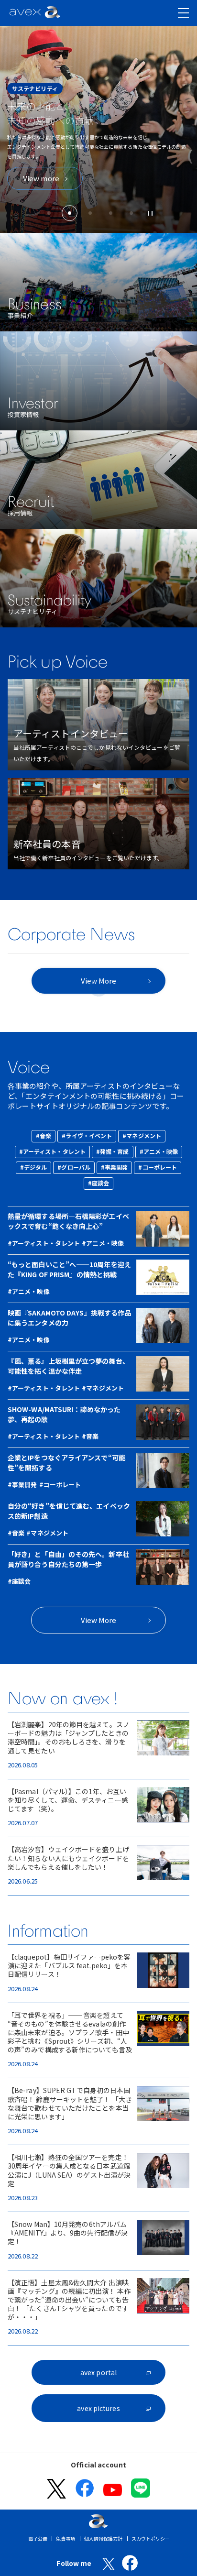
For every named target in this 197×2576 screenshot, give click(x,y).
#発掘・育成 (113, 1151)
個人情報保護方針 (104, 2538)
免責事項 (66, 2538)
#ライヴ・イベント (87, 1135)
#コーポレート (158, 1167)
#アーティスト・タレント (52, 1151)
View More (99, 1620)
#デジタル (34, 1167)
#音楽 (44, 1135)
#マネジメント (142, 1135)
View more (41, 178)
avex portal (98, 2372)
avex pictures (98, 2408)
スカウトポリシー (151, 2538)
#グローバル (74, 1167)
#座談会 (98, 1183)
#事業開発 (115, 1167)
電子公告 (38, 2538)
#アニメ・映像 (159, 1151)
